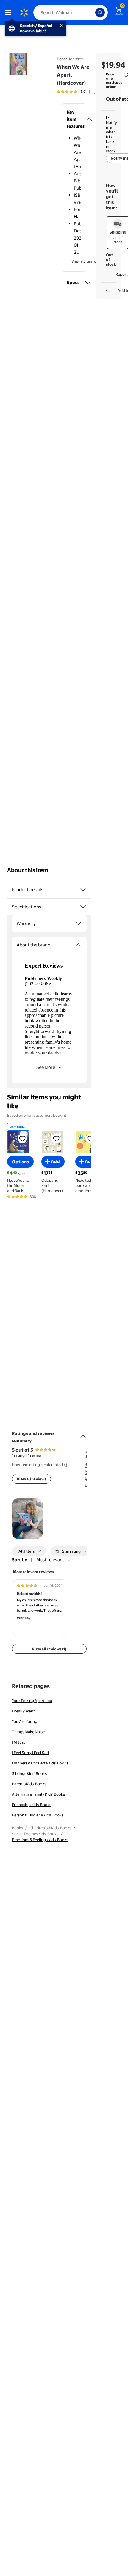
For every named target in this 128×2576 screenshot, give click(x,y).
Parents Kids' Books (29, 1784)
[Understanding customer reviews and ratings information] (66, 1465)
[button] (74, 119)
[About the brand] (78, 945)
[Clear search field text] (92, 12)
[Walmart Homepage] (24, 12)
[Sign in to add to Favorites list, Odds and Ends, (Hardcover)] (56, 1138)
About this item (28, 870)
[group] (79, 92)
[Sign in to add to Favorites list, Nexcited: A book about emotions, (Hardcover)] (90, 1138)
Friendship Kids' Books (32, 1805)
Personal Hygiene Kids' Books (38, 1815)
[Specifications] (83, 907)
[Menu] (10, 12)
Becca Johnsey (70, 59)
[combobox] (71, 12)
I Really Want (23, 1711)
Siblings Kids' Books (29, 1773)
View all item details (89, 261)
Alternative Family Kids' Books (38, 1794)
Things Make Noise (28, 1732)
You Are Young (25, 1721)
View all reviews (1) (49, 1649)
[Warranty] (78, 924)
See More (46, 1067)
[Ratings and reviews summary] (83, 1434)
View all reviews (31, 1479)
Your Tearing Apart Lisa (32, 1701)
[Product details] (83, 890)
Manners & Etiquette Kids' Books (40, 1763)
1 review (35, 1455)
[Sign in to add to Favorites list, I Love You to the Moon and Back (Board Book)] (22, 1138)
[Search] (100, 12)
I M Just (18, 1742)
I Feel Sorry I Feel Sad (30, 1753)
